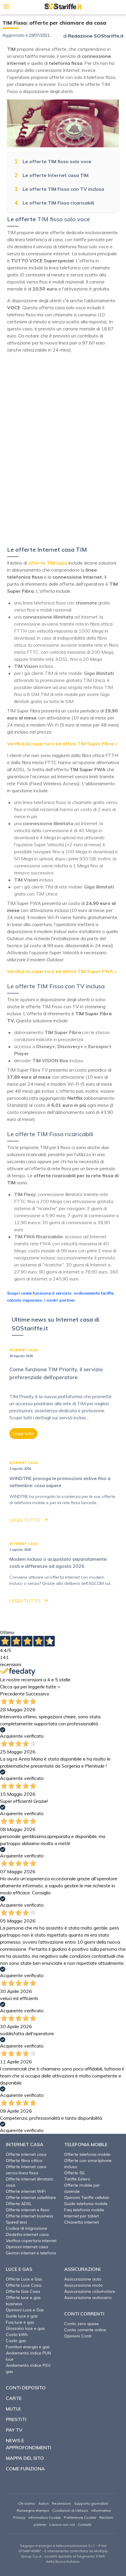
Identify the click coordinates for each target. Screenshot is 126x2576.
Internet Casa (25, 2144)
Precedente (12, 1694)
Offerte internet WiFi (26, 2191)
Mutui (13, 2409)
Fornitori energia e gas (28, 2347)
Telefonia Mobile (86, 2144)
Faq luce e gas (20, 2322)
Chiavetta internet (81, 2222)
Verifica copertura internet (31, 2241)
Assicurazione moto (84, 2285)
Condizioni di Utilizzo (70, 2510)
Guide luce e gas (22, 2316)
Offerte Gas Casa (23, 2291)
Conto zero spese (81, 2324)
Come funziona (25, 2469)
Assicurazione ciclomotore (90, 2291)
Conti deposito (26, 2388)
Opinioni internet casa (27, 2247)
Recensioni (61, 2503)
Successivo (38, 1694)
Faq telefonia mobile (84, 2210)
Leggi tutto (23, 1433)
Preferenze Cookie (80, 2517)
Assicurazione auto (83, 2279)
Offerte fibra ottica (24, 2161)
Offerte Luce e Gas (24, 2279)
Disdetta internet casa (27, 2234)
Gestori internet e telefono (31, 2253)
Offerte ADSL (19, 2204)
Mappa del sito (25, 2458)
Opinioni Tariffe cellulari (87, 2197)
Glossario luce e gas (25, 2328)
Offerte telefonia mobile (87, 2154)
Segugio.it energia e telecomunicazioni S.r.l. (58, 2546)
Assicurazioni (82, 2269)
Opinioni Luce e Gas (25, 2310)
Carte (14, 2398)
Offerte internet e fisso (28, 2210)
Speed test (16, 2222)
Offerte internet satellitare (31, 2197)
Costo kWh (17, 2335)
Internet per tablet (81, 2216)
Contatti (85, 2525)
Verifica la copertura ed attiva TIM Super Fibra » (62, 744)
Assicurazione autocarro (88, 2298)
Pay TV (14, 2430)
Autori (44, 2503)
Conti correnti (84, 2314)
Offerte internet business (30, 2216)
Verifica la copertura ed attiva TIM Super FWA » (62, 971)
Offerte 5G (74, 2173)
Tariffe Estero (77, 2179)
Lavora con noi (62, 2525)
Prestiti (16, 2419)
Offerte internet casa (26, 2154)
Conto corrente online (85, 2330)
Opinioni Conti (78, 2336)
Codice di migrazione (27, 2228)
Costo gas (16, 2341)
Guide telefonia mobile (86, 2204)
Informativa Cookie (45, 2517)
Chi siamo (27, 2503)
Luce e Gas (19, 2269)
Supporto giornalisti (91, 2503)
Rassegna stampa (33, 2510)
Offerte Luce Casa (24, 2285)
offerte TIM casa (48, 563)
